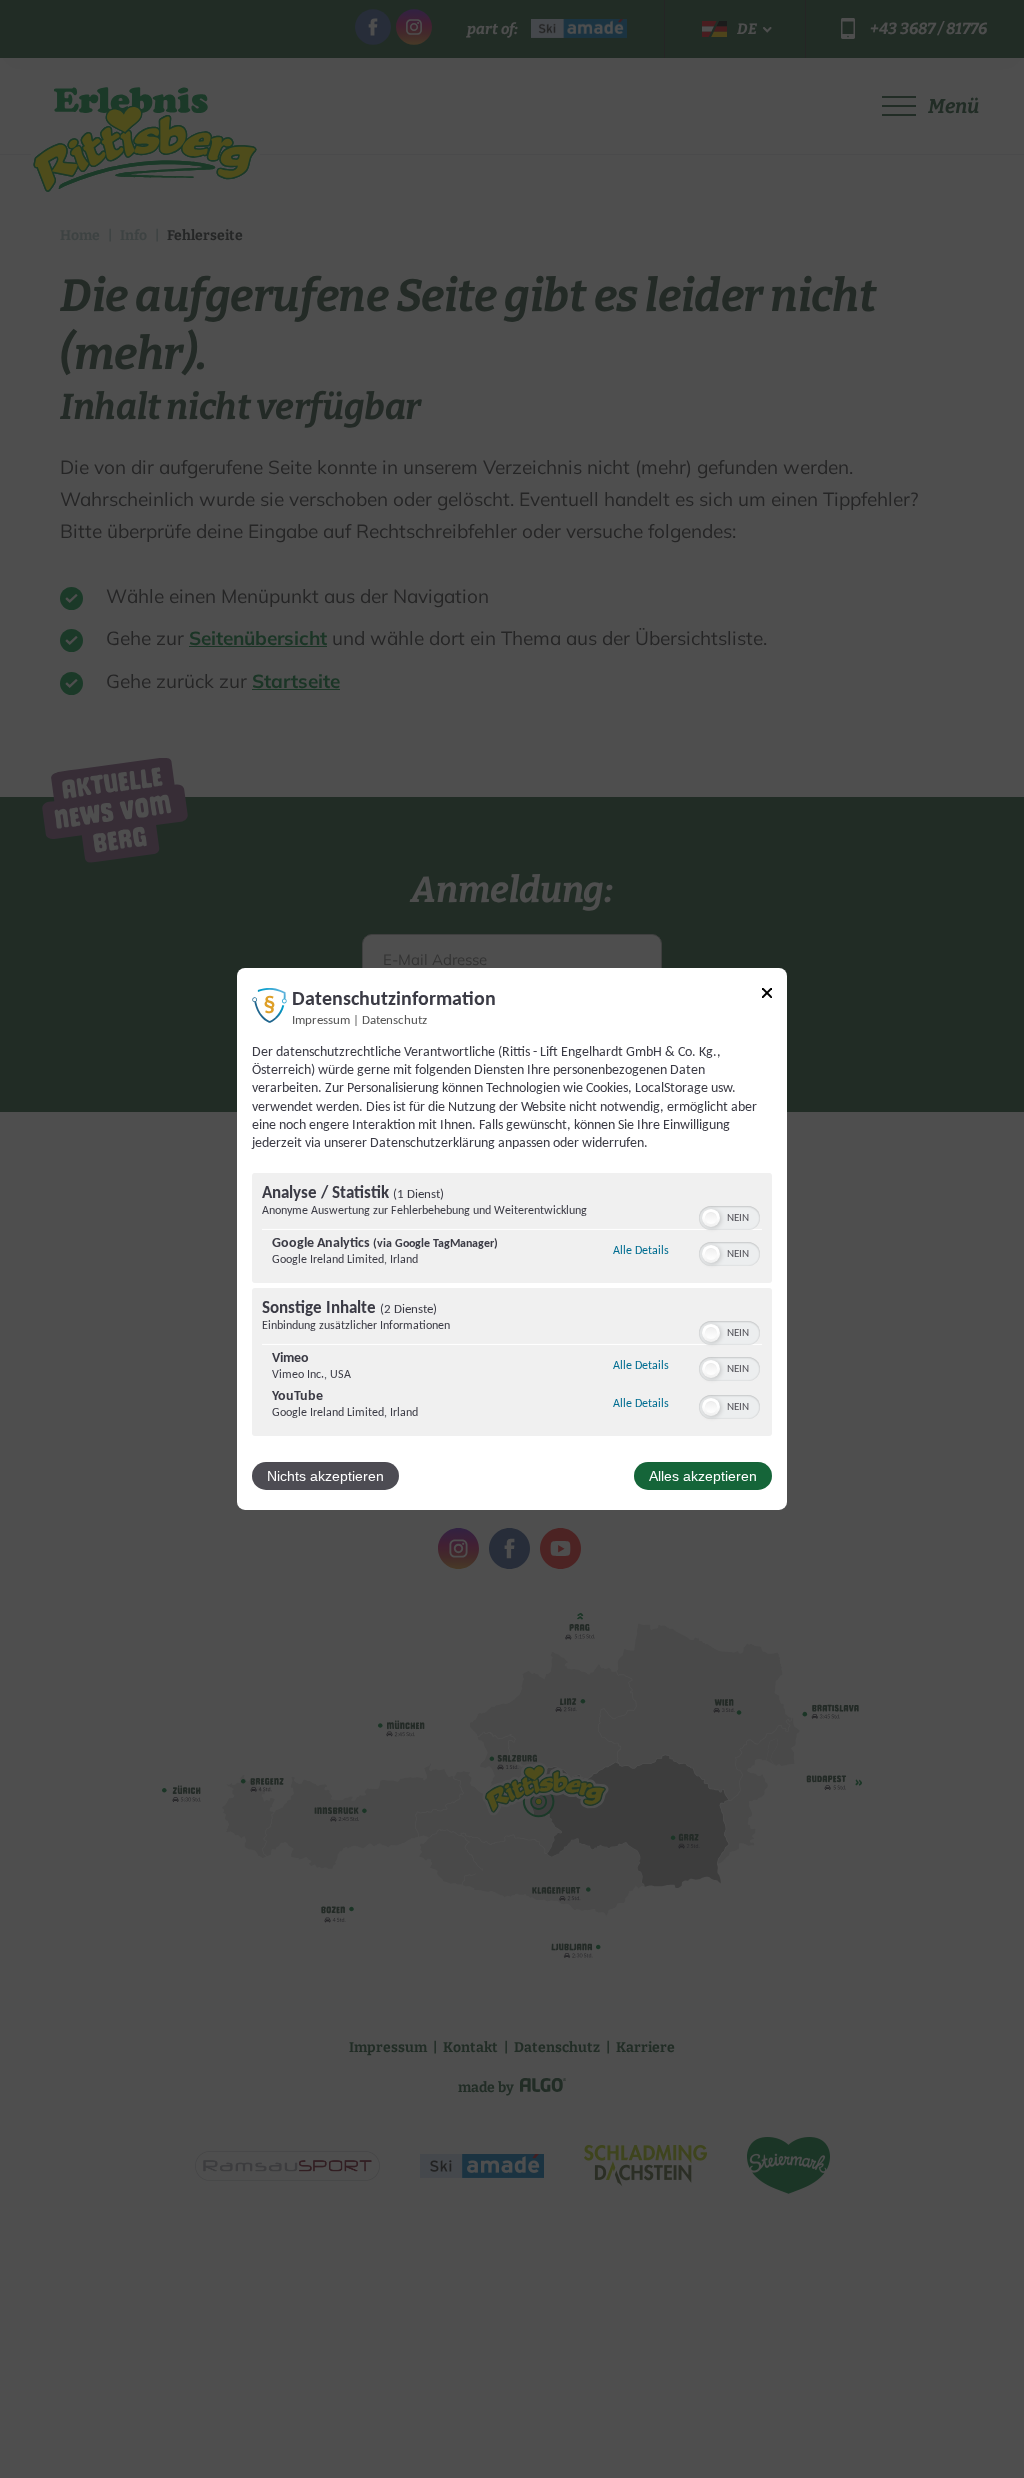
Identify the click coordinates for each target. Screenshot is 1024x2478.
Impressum (321, 1021)
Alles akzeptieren (703, 1476)
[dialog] (512, 1239)
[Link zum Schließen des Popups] (767, 996)
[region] (512, 1307)
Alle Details (641, 1250)
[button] (711, 1218)
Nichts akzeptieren (325, 1476)
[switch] (729, 1216)
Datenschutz (394, 1021)
